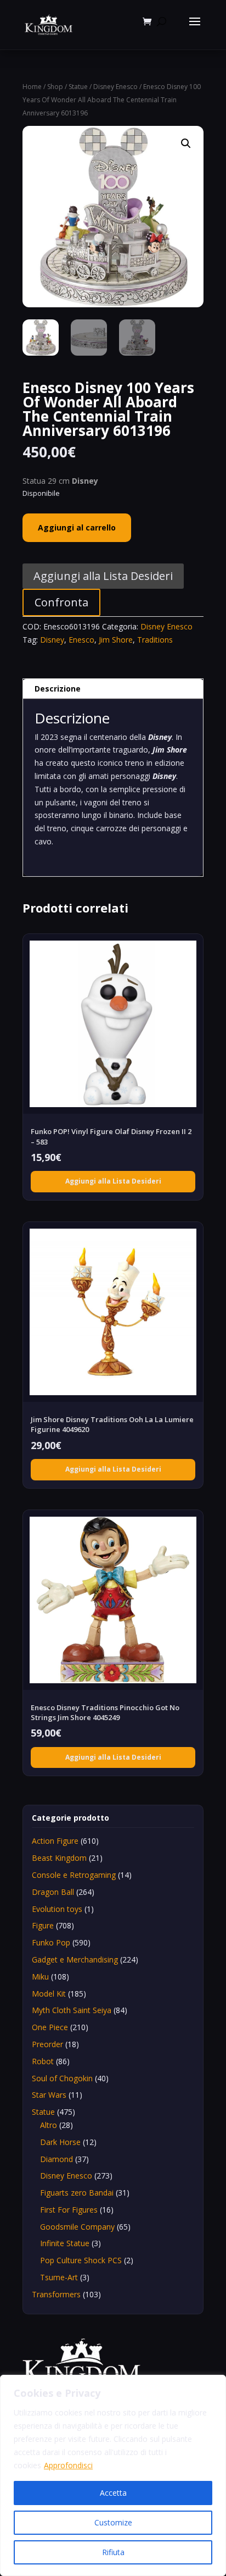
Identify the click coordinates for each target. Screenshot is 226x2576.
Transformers (56, 2294)
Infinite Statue (65, 2243)
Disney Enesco (115, 87)
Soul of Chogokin (62, 2078)
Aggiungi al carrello (77, 527)
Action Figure (55, 1841)
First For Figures (69, 2210)
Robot (43, 2061)
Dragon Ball (53, 1892)
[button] (186, 143)
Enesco (81, 640)
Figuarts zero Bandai (77, 2193)
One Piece (50, 2027)
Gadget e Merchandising (75, 1959)
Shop (55, 87)
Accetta (113, 2493)
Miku (40, 1977)
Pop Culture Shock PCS (81, 2260)
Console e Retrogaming (74, 1875)
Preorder (47, 2044)
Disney (52, 640)
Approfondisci (68, 2465)
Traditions (155, 640)
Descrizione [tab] (58, 689)
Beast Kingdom (59, 1858)
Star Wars (49, 2095)
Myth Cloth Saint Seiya (72, 2010)
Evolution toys (57, 1909)
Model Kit (49, 1994)
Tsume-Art (59, 2277)
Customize (113, 2522)
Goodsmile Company (77, 2227)
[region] (113, 2475)
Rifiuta (113, 2552)
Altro (49, 2125)
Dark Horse (60, 2142)
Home (32, 87)
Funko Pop (51, 1942)
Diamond (56, 2159)
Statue (78, 87)
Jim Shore (116, 640)
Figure (43, 1925)
